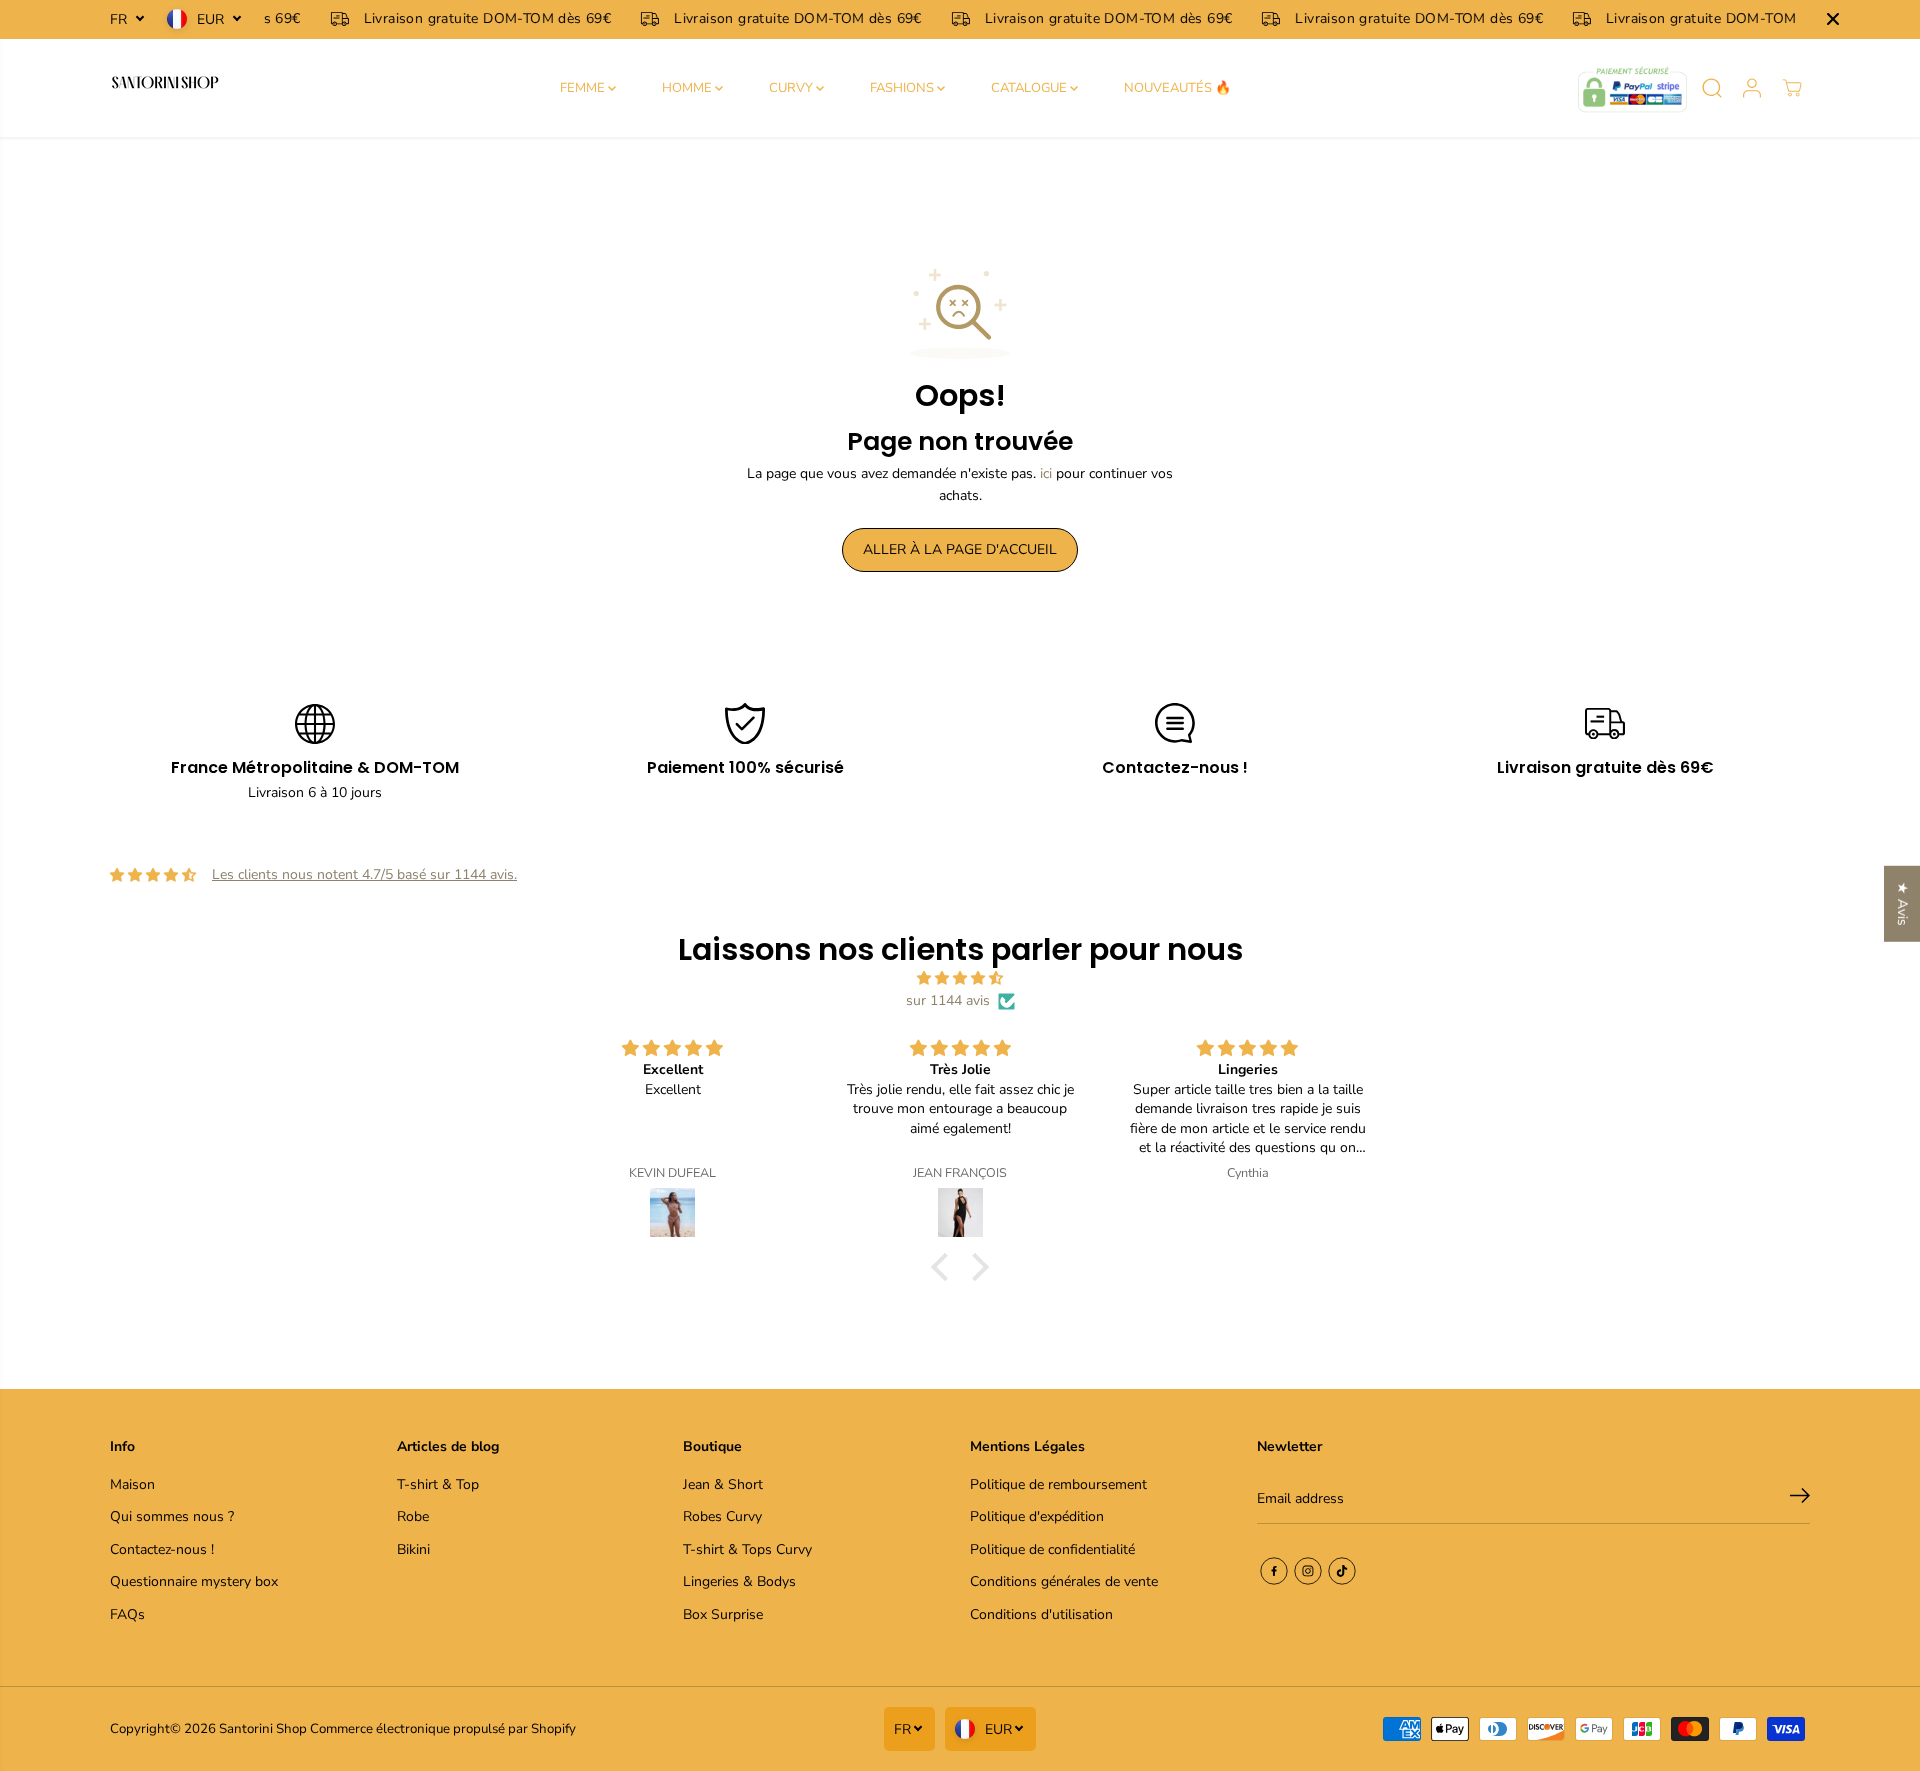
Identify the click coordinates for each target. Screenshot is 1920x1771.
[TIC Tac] (1342, 1571)
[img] (960, 978)
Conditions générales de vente (1064, 1581)
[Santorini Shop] (165, 88)
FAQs (127, 1614)
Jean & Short (723, 1484)
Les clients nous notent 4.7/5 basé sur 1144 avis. (364, 874)
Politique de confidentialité (1052, 1549)
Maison (132, 1484)
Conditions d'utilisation (1041, 1614)
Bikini (413, 1549)
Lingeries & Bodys (739, 1581)
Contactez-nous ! (162, 1549)
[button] (945, 1266)
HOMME (688, 88)
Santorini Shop (263, 1729)
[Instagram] (1308, 1571)
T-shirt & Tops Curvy (747, 1549)
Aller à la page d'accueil (960, 549)
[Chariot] (1792, 88)
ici (1046, 473)
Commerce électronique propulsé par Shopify (443, 1729)
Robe (413, 1516)
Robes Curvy (722, 1516)
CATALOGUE (1030, 88)
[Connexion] (1752, 88)
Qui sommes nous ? (172, 1516)
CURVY (792, 88)
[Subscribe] (1800, 1499)
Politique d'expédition (1037, 1516)
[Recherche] (1712, 88)
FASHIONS (903, 88)
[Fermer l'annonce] (1833, 19)
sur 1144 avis (948, 1000)
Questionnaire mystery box (194, 1581)
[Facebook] (1274, 1571)
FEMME (584, 88)
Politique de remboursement (1058, 1484)
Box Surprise (723, 1614)
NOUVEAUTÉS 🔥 (1177, 88)
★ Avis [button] (1902, 903)
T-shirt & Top (438, 1484)
